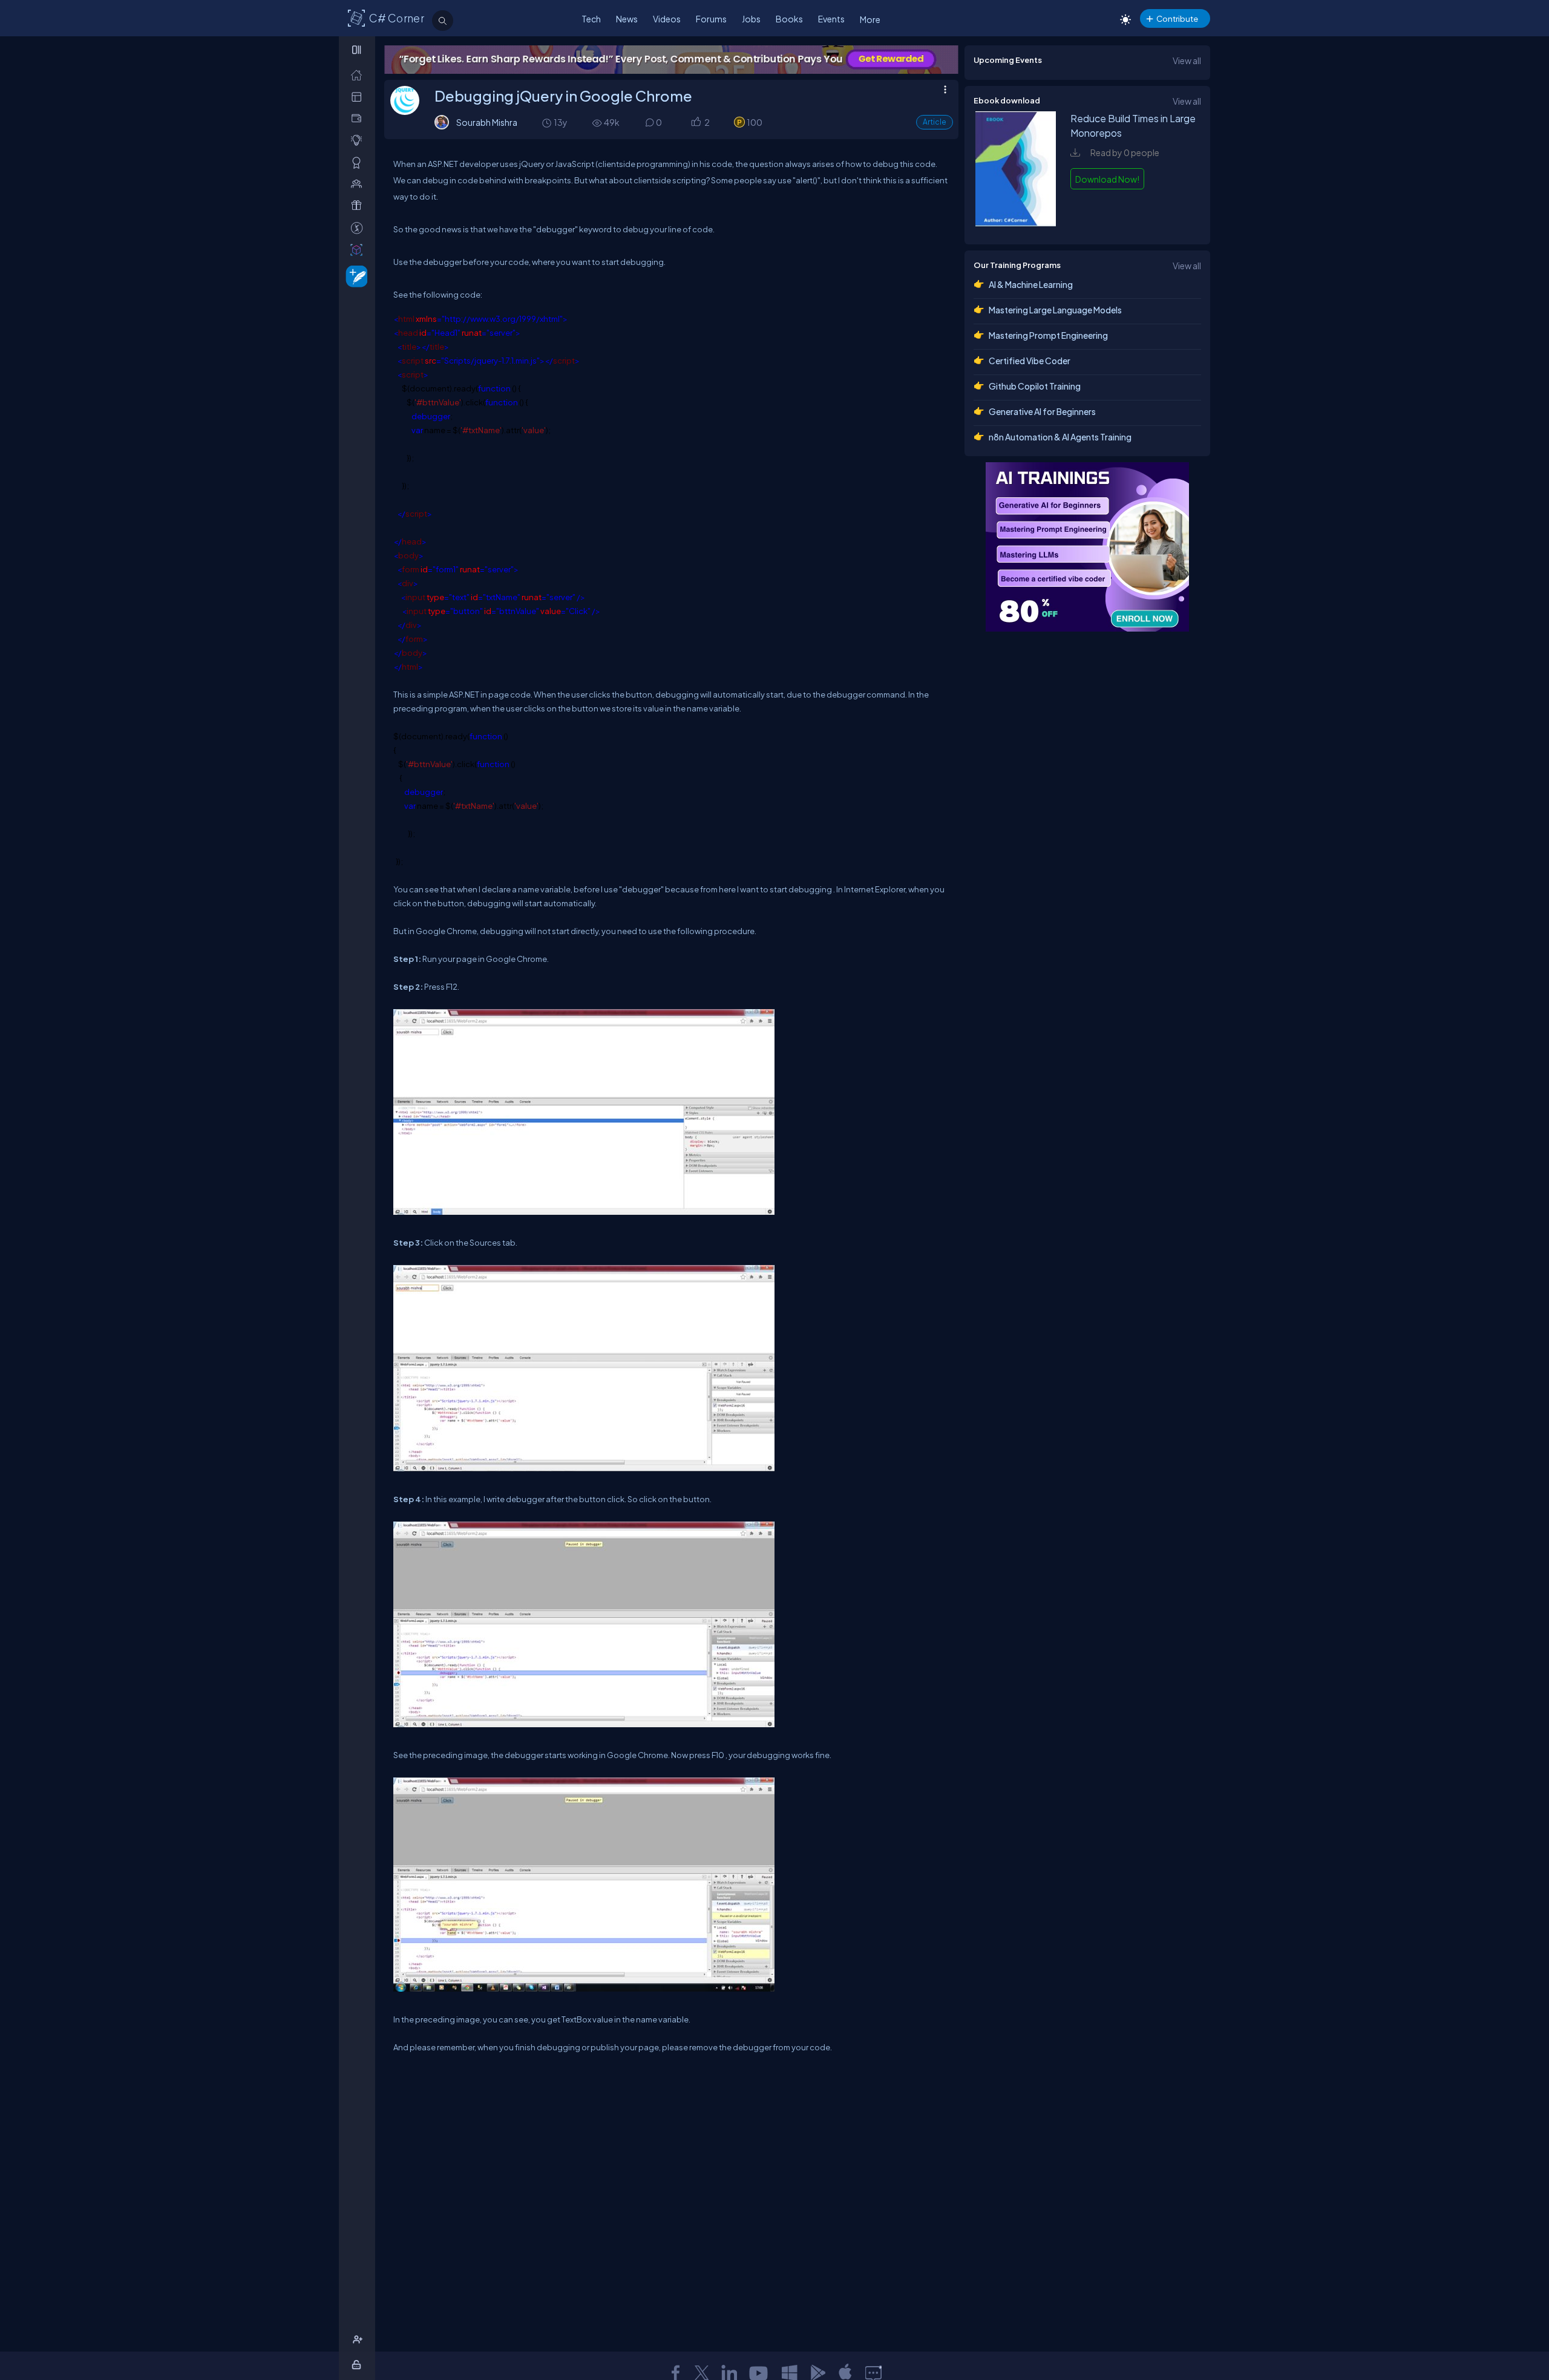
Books (789, 19)
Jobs (751, 19)
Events (831, 19)
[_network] (359, 184)
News (627, 19)
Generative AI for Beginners (1042, 411)
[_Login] (359, 2365)
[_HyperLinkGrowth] (354, 276)
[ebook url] (1016, 223)
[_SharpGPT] (359, 250)
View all (1187, 60)
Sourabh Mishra (487, 122)
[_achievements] (359, 162)
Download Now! (1107, 179)
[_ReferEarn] (359, 205)
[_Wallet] (359, 118)
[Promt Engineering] (1087, 547)
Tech (591, 19)
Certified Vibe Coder (1030, 361)
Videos (667, 19)
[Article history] (548, 123)
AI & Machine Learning (1031, 284)
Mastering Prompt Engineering (1048, 335)
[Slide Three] (671, 60)
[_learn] (359, 140)
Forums (711, 19)
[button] (696, 123)
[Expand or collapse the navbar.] (358, 50)
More (870, 19)
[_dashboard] (359, 96)
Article (935, 122)
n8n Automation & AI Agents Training (1060, 437)
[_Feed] (359, 75)
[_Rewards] (359, 228)
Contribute (1177, 18)
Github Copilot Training (1035, 386)
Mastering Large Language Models (1055, 310)
